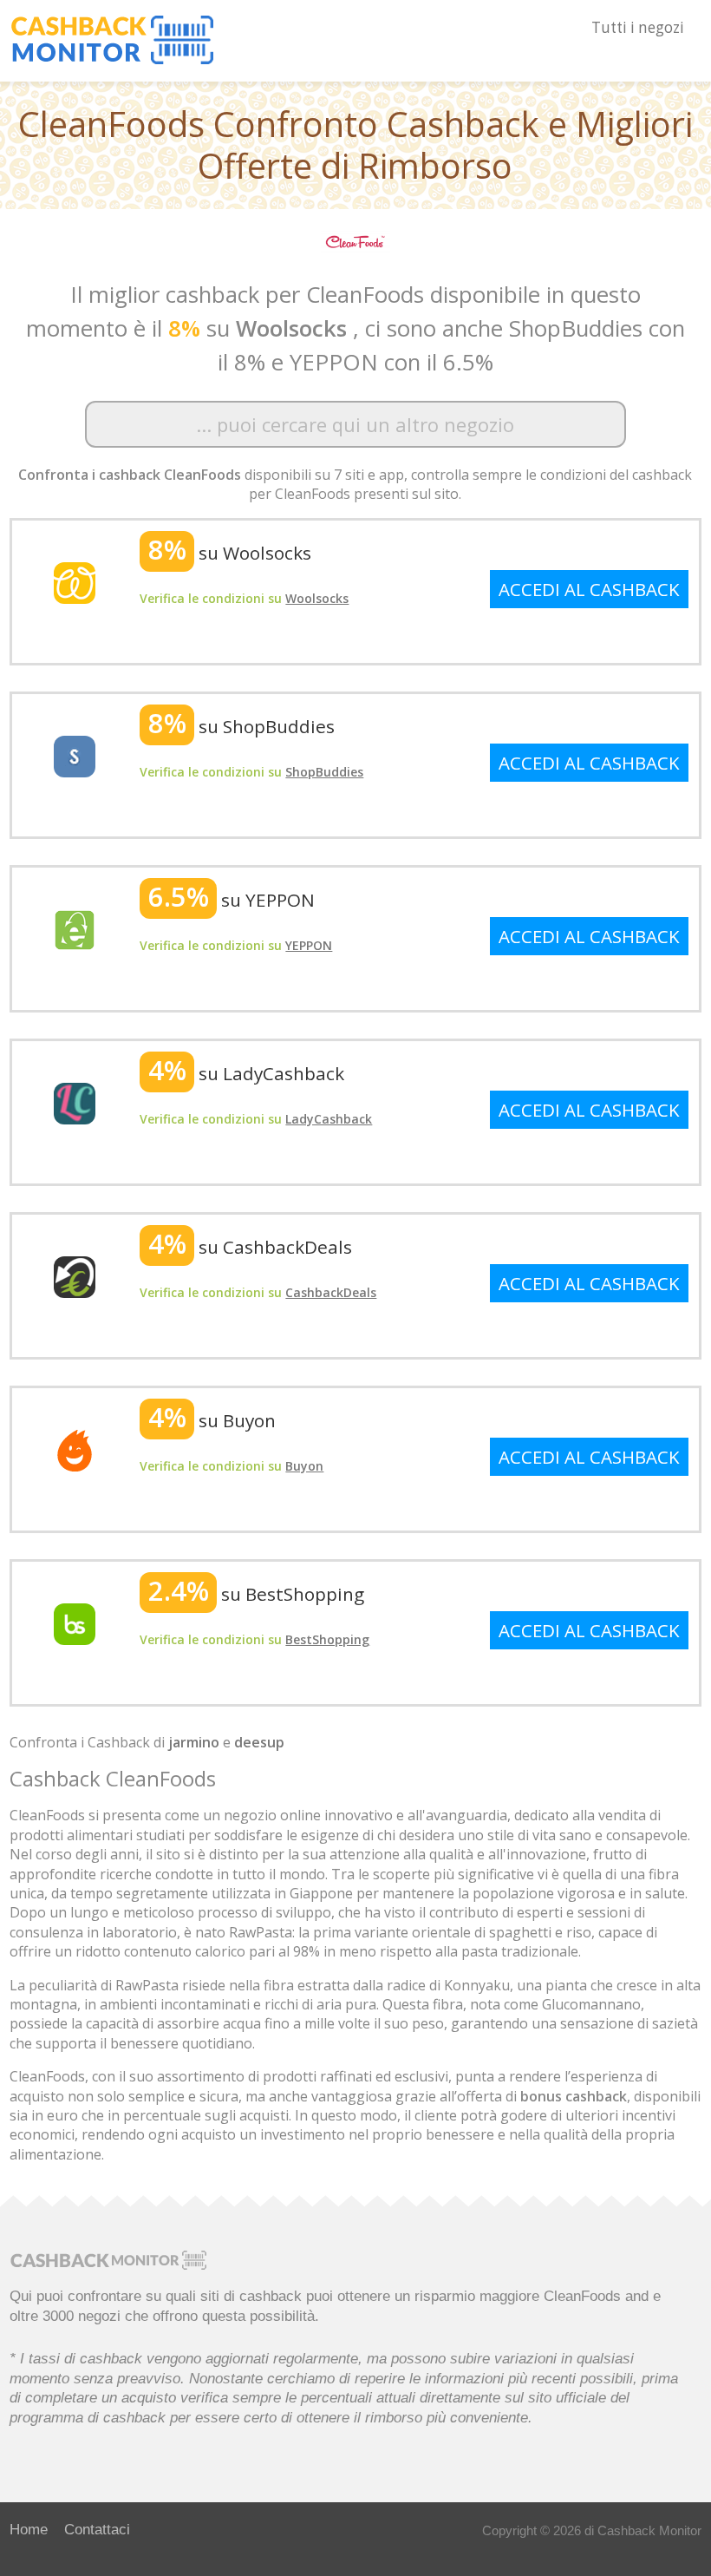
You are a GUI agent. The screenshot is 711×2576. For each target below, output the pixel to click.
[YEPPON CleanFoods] (75, 928)
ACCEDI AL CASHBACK (589, 589)
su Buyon (212, 1420)
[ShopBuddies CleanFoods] (75, 755)
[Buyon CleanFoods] (75, 1449)
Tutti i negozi (638, 27)
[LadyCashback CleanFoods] (75, 1102)
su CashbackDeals (250, 1247)
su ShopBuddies (241, 726)
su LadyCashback (246, 1073)
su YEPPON (232, 900)
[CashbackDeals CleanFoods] (75, 1275)
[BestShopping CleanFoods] (75, 1622)
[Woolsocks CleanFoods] (75, 581)
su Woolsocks (230, 553)
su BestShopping (256, 1594)
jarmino (194, 1742)
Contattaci (97, 2529)
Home (29, 2529)
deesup (259, 1742)
